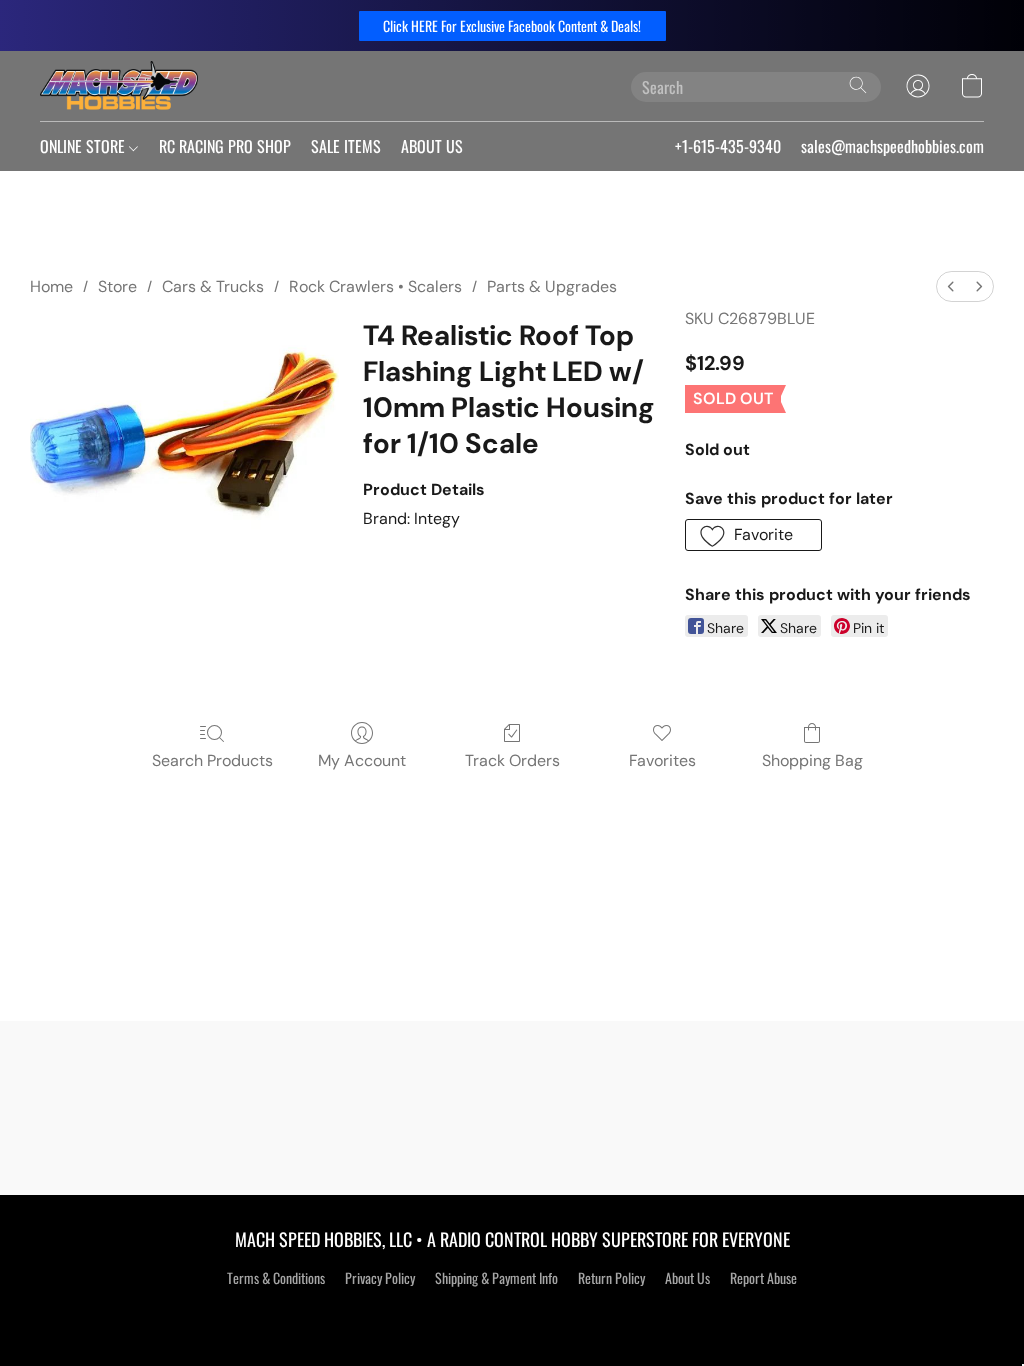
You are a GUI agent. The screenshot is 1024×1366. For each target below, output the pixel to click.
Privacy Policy (380, 1278)
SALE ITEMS (346, 146)
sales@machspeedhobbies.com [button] (892, 146)
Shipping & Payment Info (496, 1278)
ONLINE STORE (84, 146)
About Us (687, 1278)
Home (51, 286)
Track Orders (512, 760)
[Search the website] (858, 85)
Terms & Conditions (276, 1278)
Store (117, 286)
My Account (362, 760)
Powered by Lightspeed (512, 1313)
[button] (512, 26)
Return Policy (611, 1278)
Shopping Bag (812, 760)
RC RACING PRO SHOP (225, 146)
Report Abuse (763, 1278)
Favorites (662, 760)
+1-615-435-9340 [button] (728, 146)
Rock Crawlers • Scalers (375, 286)
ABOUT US (432, 146)
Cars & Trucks (213, 286)
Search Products (212, 760)
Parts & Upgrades (552, 286)
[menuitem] (951, 286)
